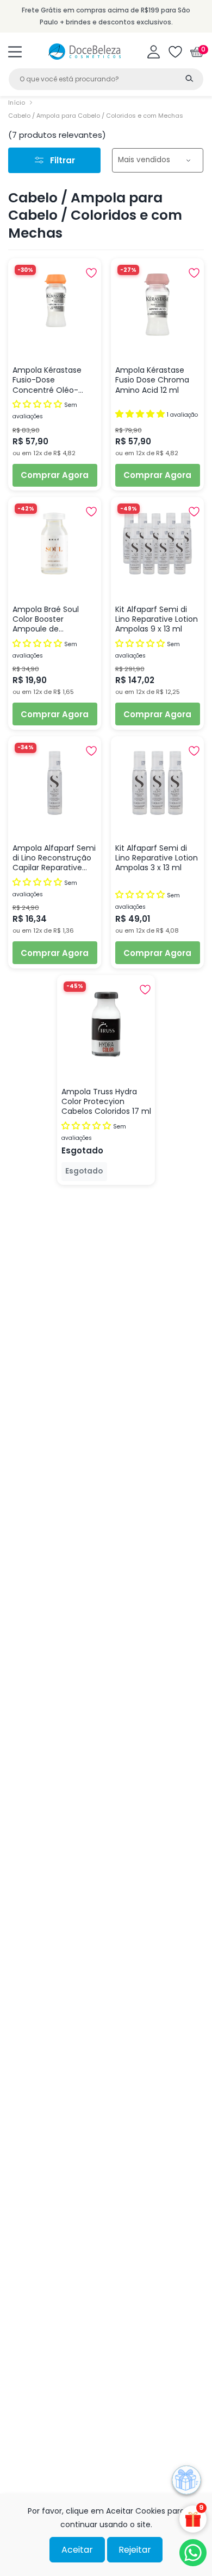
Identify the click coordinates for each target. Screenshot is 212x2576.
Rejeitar (135, 2550)
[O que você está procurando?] (189, 78)
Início (17, 103)
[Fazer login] (154, 52)
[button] (15, 52)
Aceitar (77, 2550)
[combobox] (106, 79)
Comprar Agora (55, 475)
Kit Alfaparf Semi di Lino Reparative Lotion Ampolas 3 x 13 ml (157, 858)
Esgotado (84, 1171)
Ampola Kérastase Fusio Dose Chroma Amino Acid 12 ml (152, 380)
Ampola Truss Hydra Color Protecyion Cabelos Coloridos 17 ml (106, 1102)
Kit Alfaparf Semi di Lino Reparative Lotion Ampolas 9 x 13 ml (157, 619)
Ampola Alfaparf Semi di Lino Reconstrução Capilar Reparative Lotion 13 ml (54, 858)
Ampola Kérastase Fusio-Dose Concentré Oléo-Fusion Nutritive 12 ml (52, 380)
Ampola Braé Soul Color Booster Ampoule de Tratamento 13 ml (46, 619)
